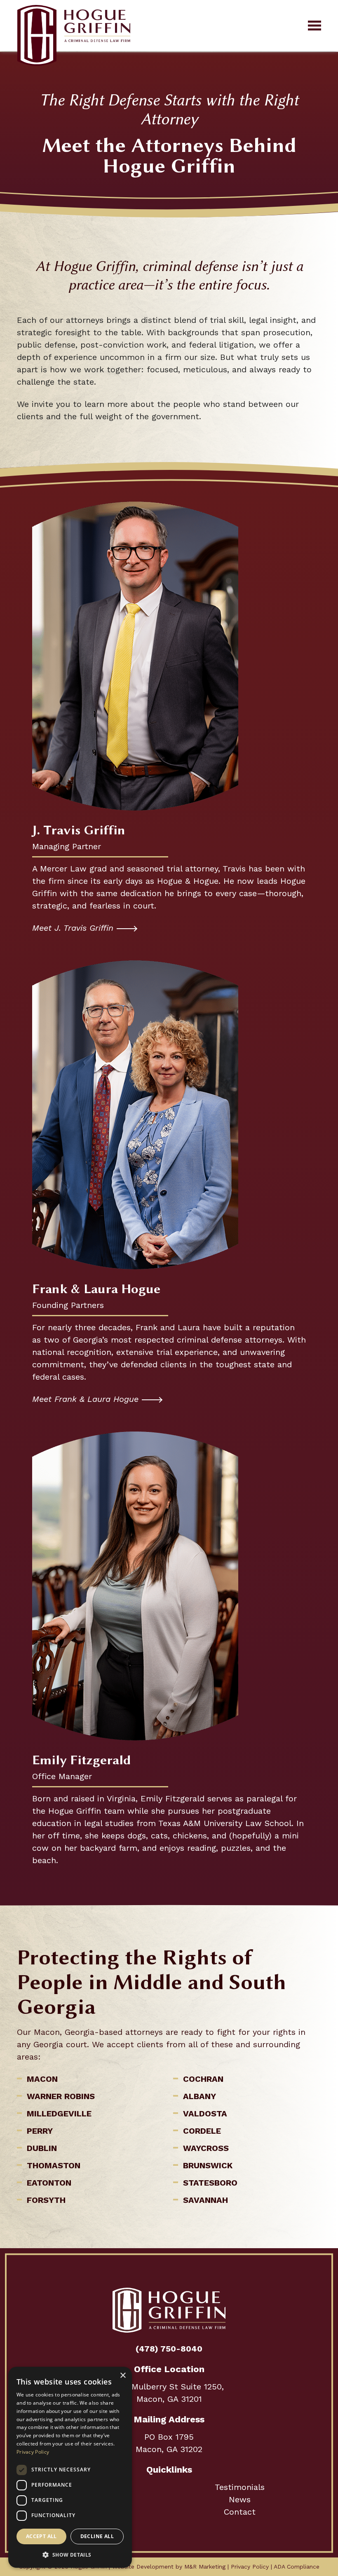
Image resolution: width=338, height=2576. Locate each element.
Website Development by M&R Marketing (169, 2567)
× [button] (123, 2376)
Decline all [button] (97, 2536)
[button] (70, 2555)
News (240, 2499)
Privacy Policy (250, 2567)
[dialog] (70, 2467)
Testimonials (240, 2487)
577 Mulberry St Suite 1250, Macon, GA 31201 (170, 2393)
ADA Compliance (297, 2567)
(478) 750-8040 (169, 2349)
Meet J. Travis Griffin (73, 928)
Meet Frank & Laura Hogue (85, 1399)
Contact (240, 2512)
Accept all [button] (41, 2536)
